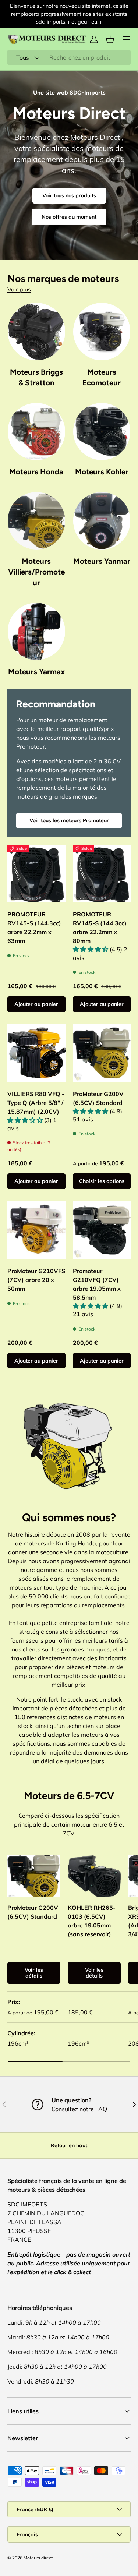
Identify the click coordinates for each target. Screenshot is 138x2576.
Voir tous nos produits (69, 195)
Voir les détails (34, 1973)
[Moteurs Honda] (36, 432)
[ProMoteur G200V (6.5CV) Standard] (102, 1053)
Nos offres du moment (69, 217)
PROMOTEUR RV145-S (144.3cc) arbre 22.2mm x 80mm (100, 927)
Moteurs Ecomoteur (102, 377)
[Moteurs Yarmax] (36, 632)
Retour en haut (69, 2145)
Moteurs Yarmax (36, 672)
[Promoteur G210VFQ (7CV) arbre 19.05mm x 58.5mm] (102, 1230)
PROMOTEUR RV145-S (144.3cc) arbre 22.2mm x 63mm (34, 927)
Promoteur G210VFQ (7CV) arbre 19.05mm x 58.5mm (97, 1284)
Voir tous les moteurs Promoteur (69, 820)
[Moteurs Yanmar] (102, 521)
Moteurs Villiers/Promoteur (36, 572)
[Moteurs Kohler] (102, 432)
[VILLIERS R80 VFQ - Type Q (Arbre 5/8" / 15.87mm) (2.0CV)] (36, 1053)
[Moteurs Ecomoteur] (102, 332)
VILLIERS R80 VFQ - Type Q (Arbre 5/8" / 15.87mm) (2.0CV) (36, 1103)
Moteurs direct (38, 2558)
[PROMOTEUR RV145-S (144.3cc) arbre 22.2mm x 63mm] (36, 874)
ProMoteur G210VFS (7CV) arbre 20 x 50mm (36, 1280)
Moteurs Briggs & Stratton (36, 377)
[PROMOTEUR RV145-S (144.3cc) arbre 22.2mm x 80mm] (102, 874)
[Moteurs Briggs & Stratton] (36, 332)
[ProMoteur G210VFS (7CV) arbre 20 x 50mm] (36, 1230)
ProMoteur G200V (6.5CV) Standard (98, 1098)
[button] (110, 39)
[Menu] (126, 39)
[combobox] (69, 57)
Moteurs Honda (36, 472)
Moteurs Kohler (102, 472)
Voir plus (19, 289)
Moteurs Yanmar (102, 561)
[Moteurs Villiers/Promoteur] (36, 521)
